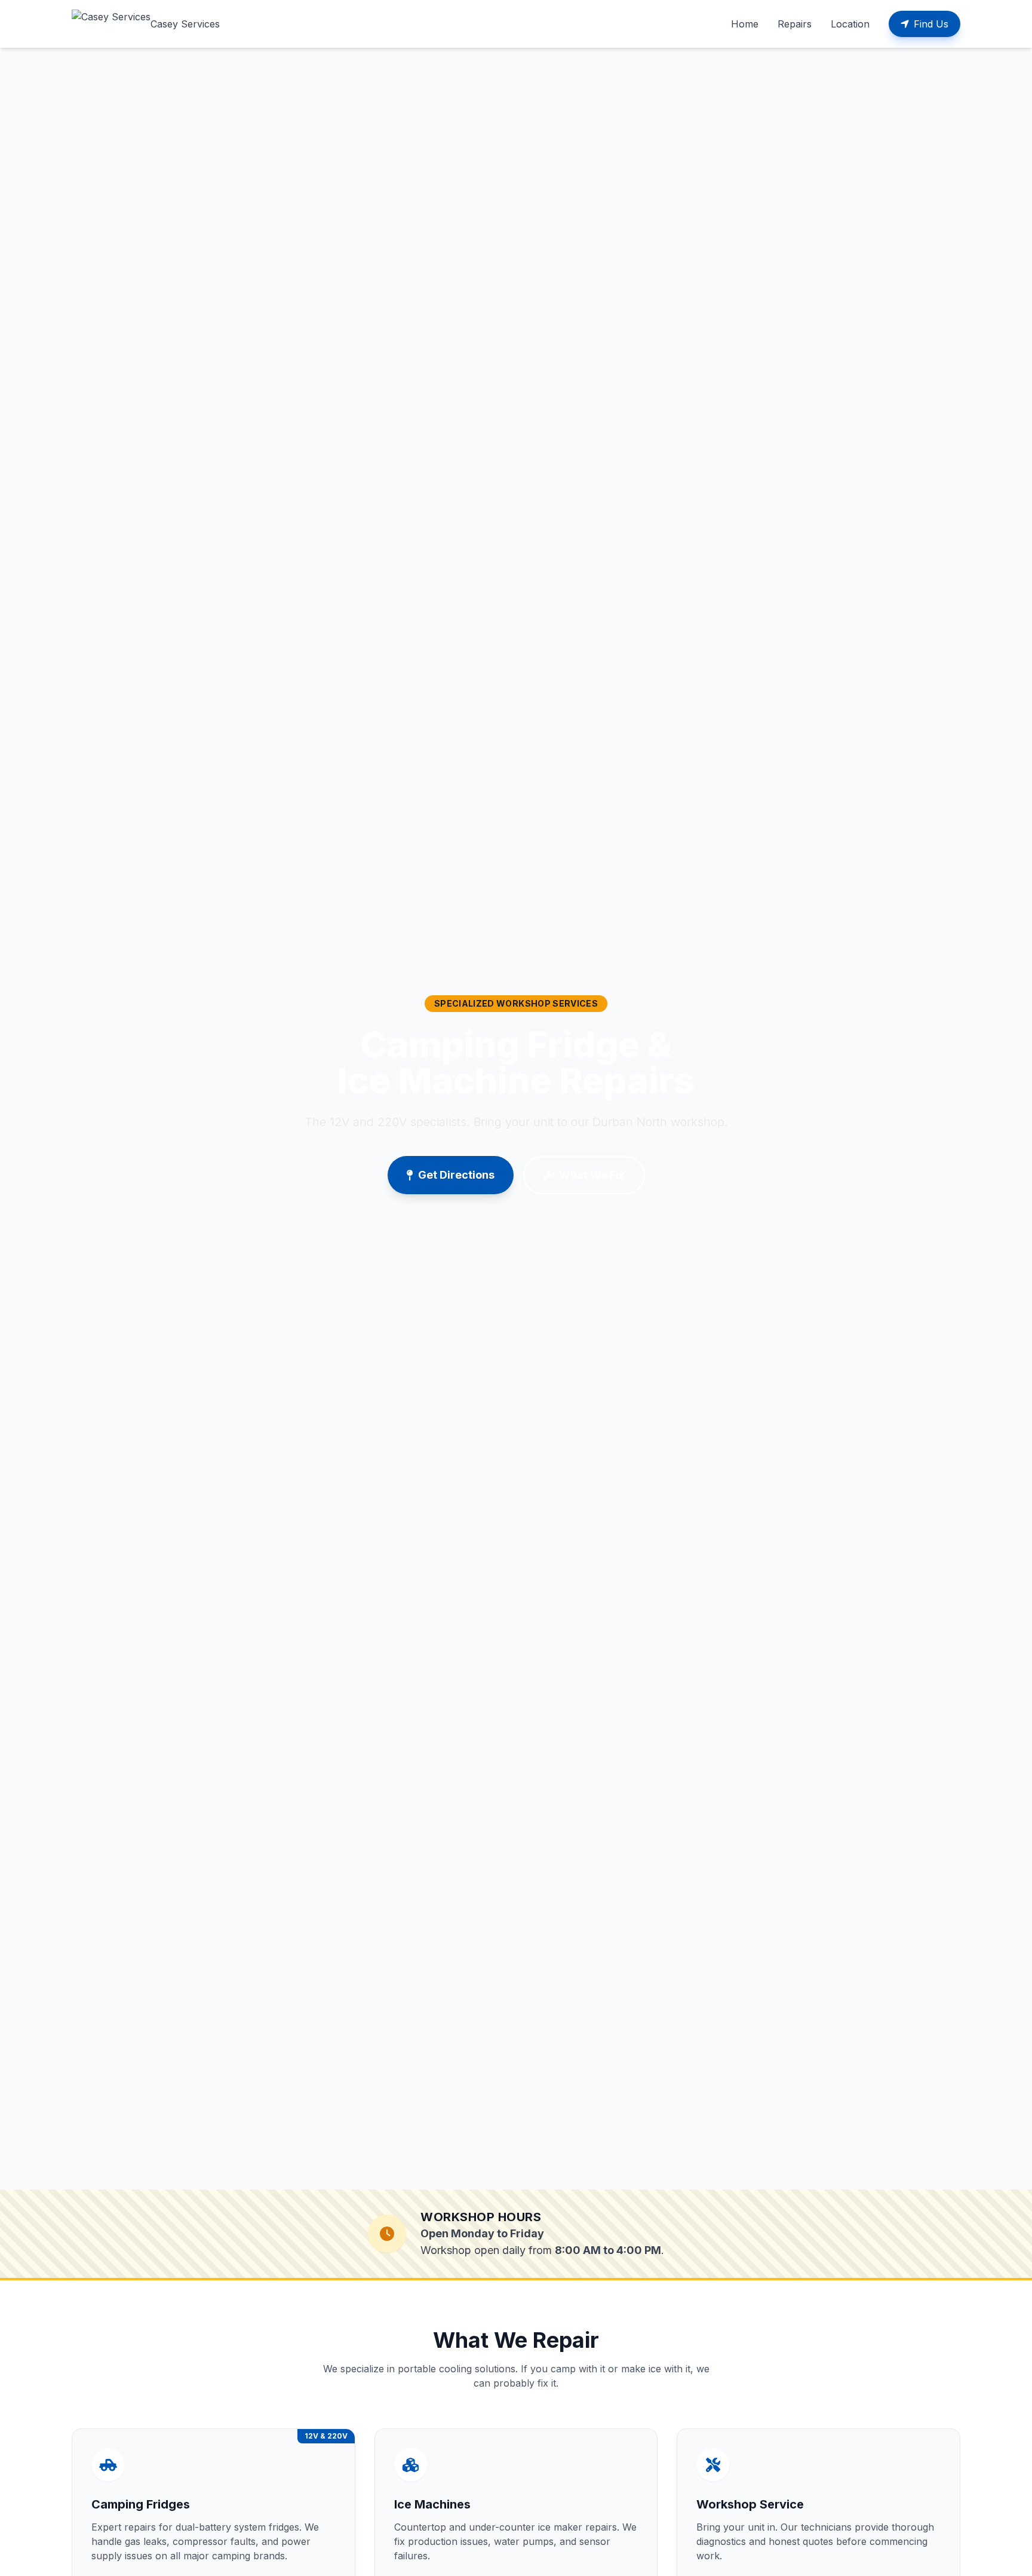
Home (745, 24)
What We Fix (592, 1175)
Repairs (795, 24)
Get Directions (456, 1175)
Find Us (931, 24)
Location (850, 24)
